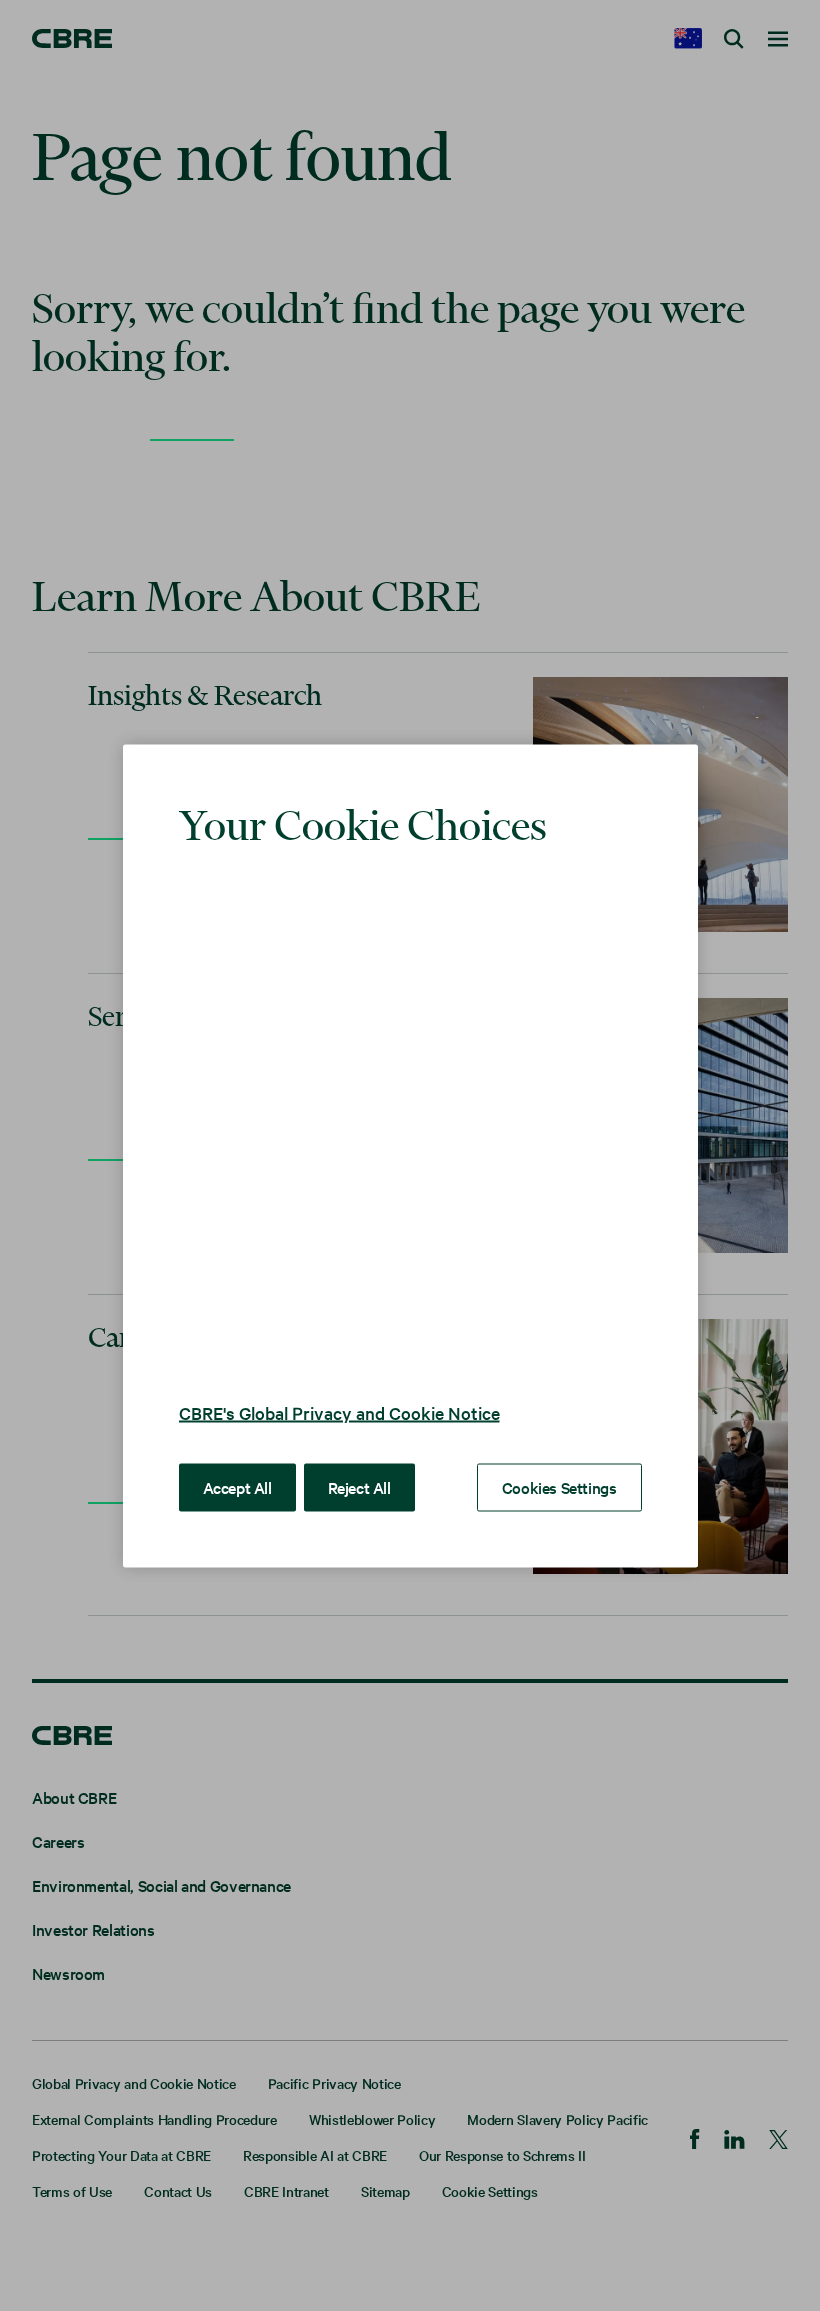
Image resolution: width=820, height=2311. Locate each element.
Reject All (359, 1486)
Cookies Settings (559, 1486)
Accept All (237, 1486)
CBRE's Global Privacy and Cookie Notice (339, 1411)
